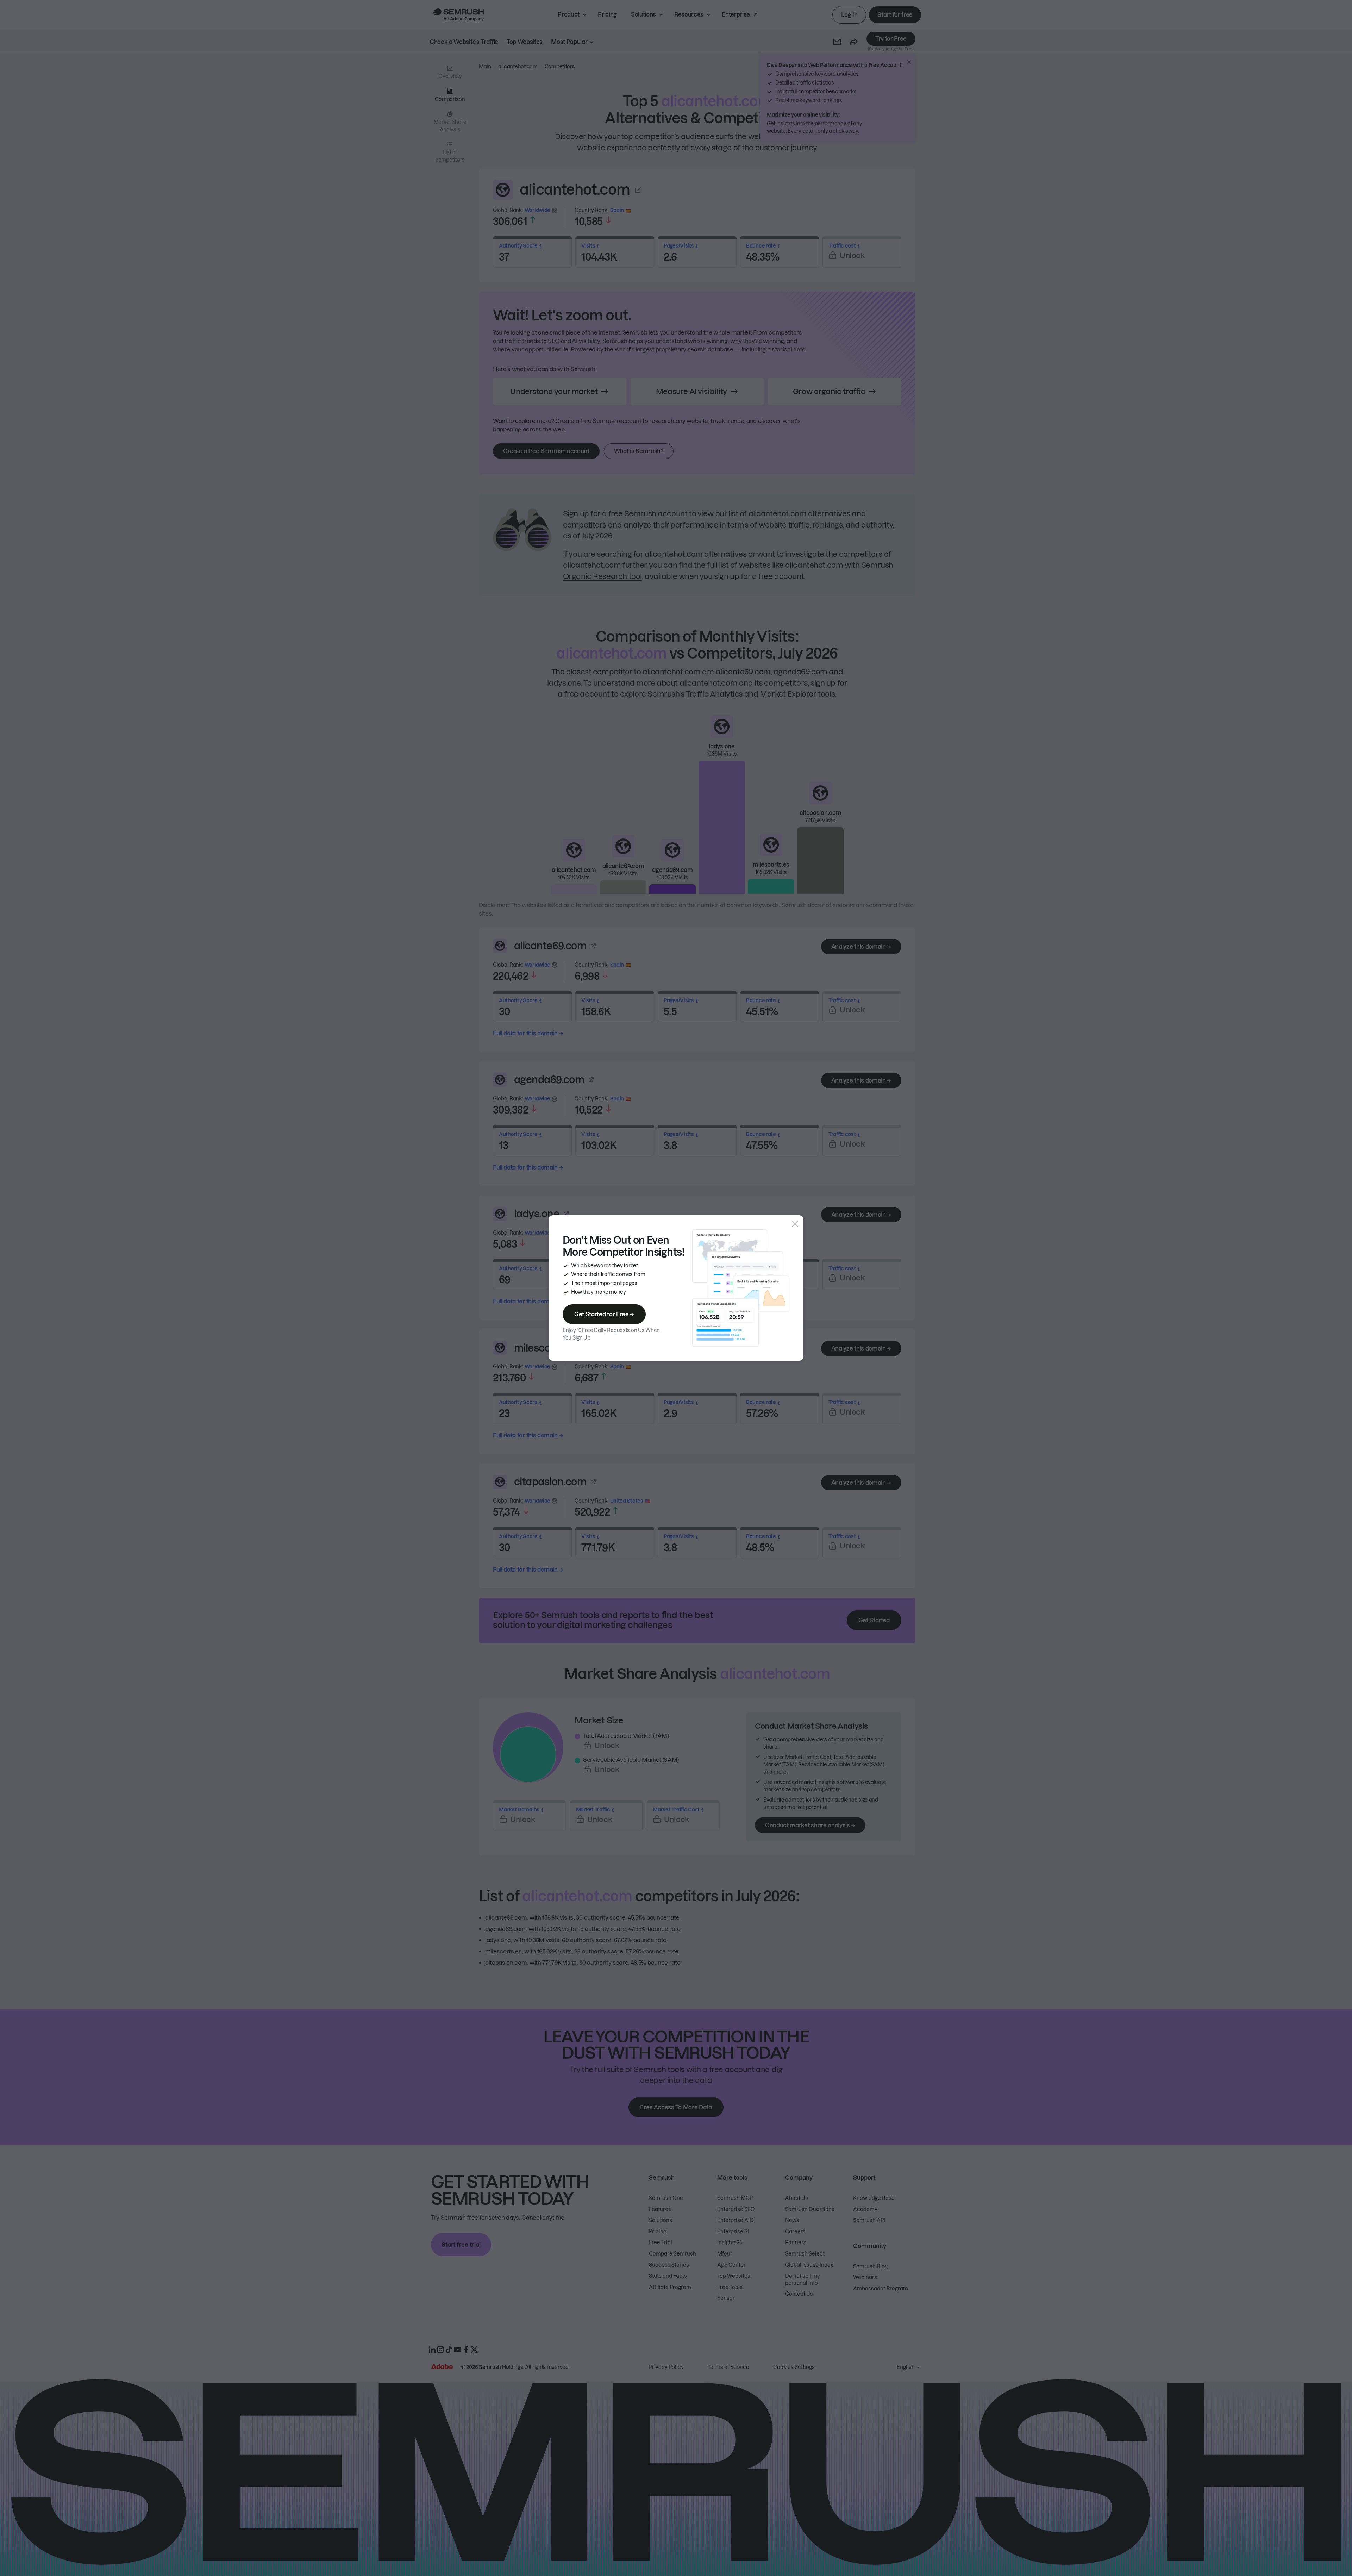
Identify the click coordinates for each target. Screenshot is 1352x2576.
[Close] (795, 1224)
